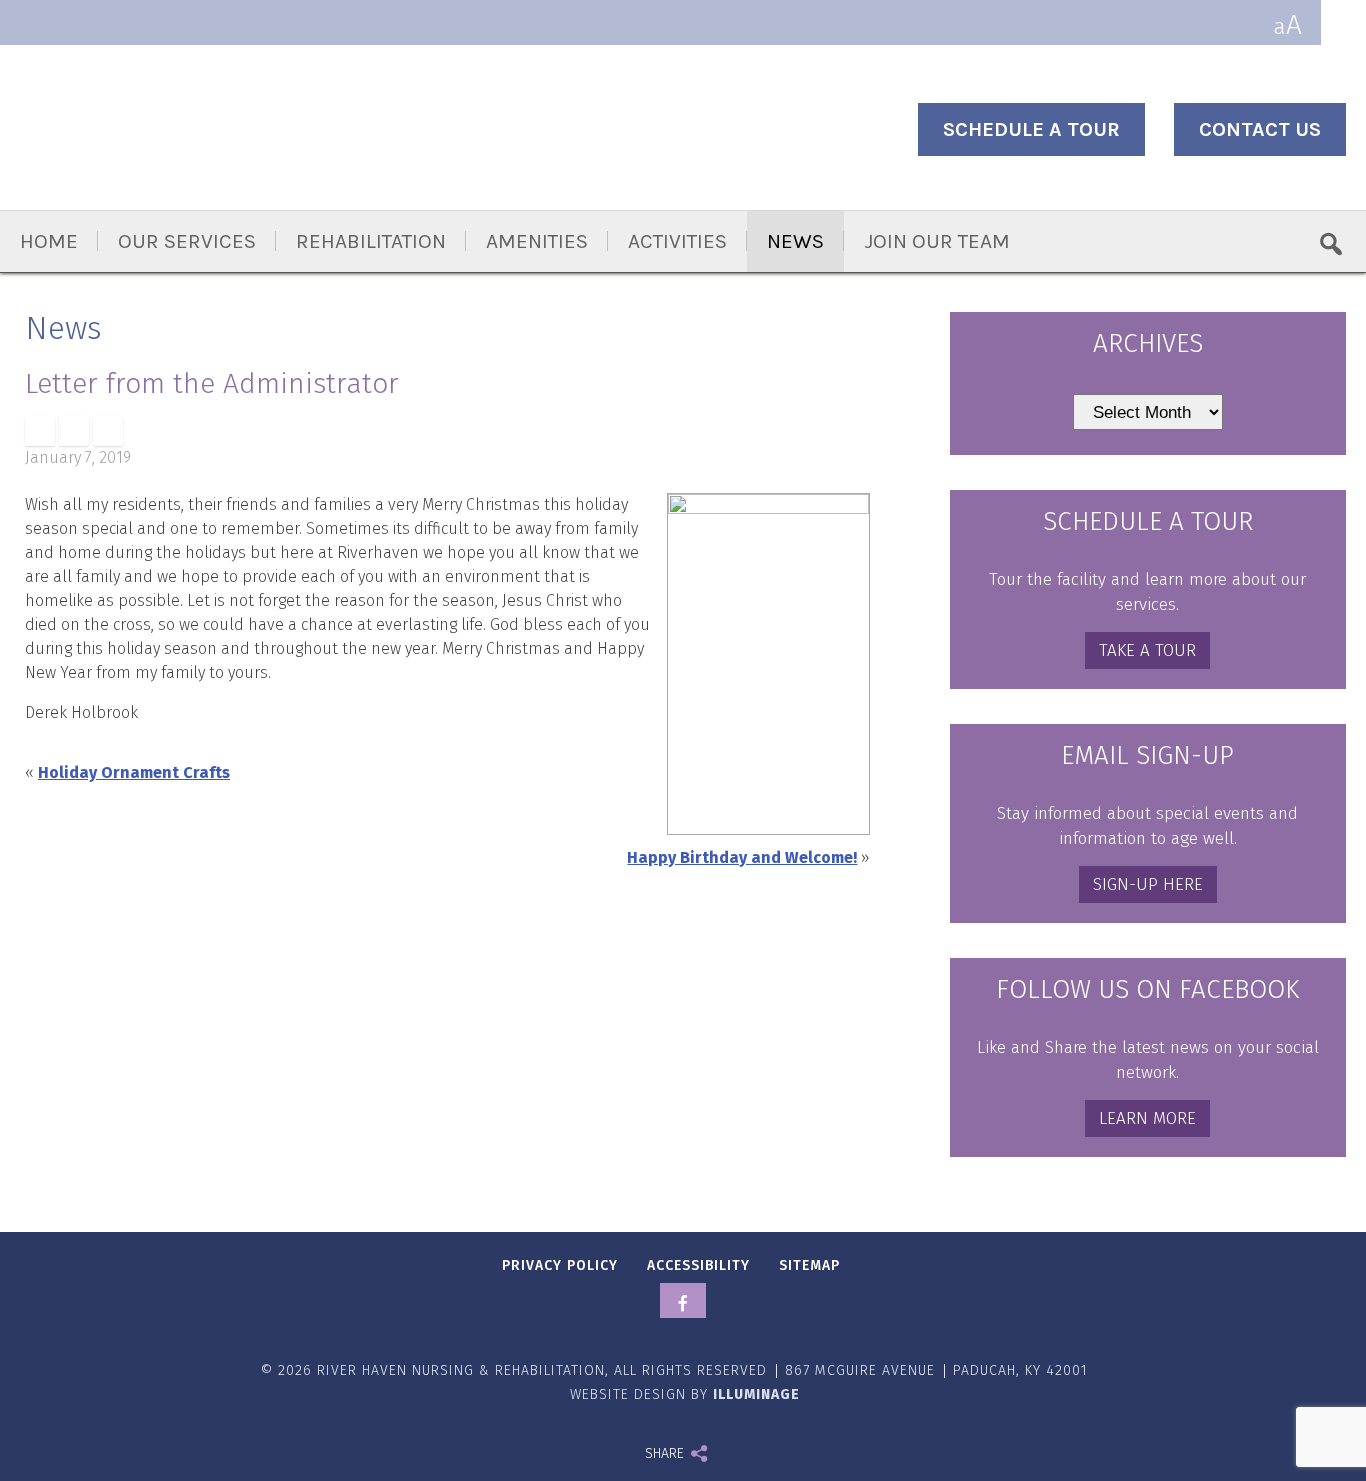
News (795, 241)
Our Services (187, 241)
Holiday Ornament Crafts (134, 772)
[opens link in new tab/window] (40, 431)
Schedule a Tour (1031, 129)
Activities (677, 241)
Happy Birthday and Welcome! (742, 857)
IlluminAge (756, 1394)
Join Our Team (937, 241)
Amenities (537, 241)
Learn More (1147, 1118)
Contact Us (1260, 129)
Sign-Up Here (1148, 884)
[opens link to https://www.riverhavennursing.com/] (225, 130)
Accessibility (698, 1265)
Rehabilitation (371, 241)
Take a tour (1147, 650)
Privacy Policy (560, 1265)
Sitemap (809, 1265)
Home (49, 241)
